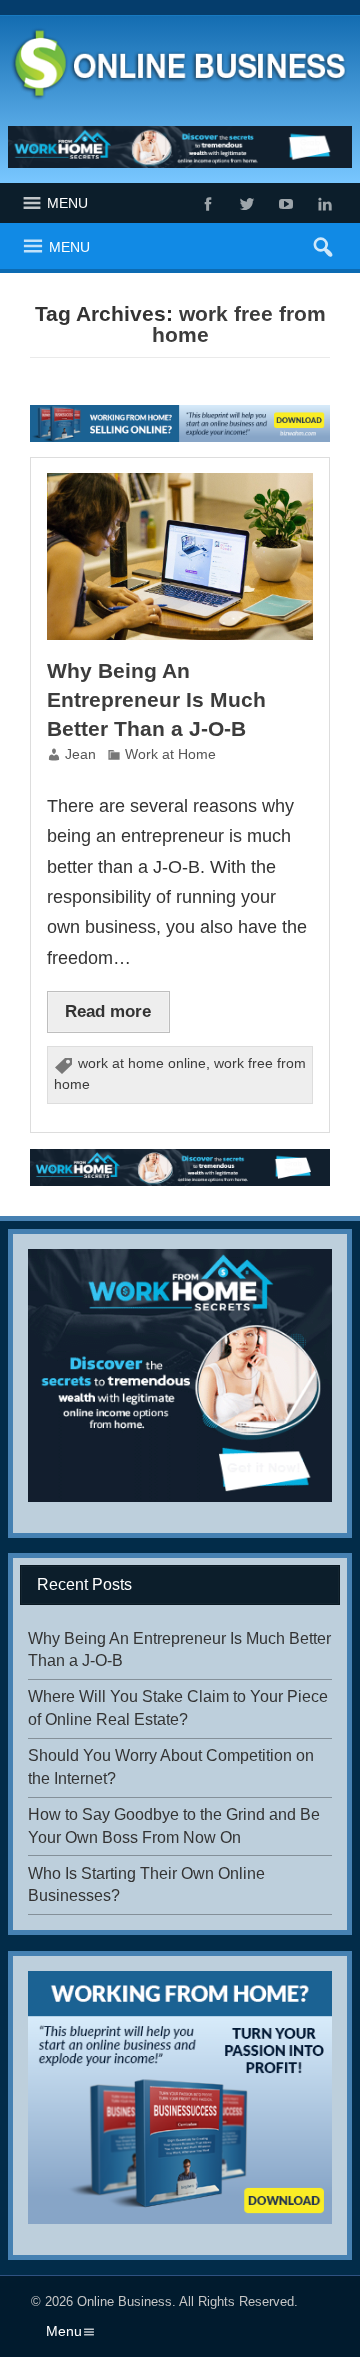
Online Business (124, 2301)
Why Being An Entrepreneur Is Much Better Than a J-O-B (156, 699)
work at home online (142, 1063)
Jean (80, 754)
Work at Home (170, 754)
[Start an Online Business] (179, 412)
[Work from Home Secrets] (180, 147)
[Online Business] (180, 31)
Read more (108, 1011)
